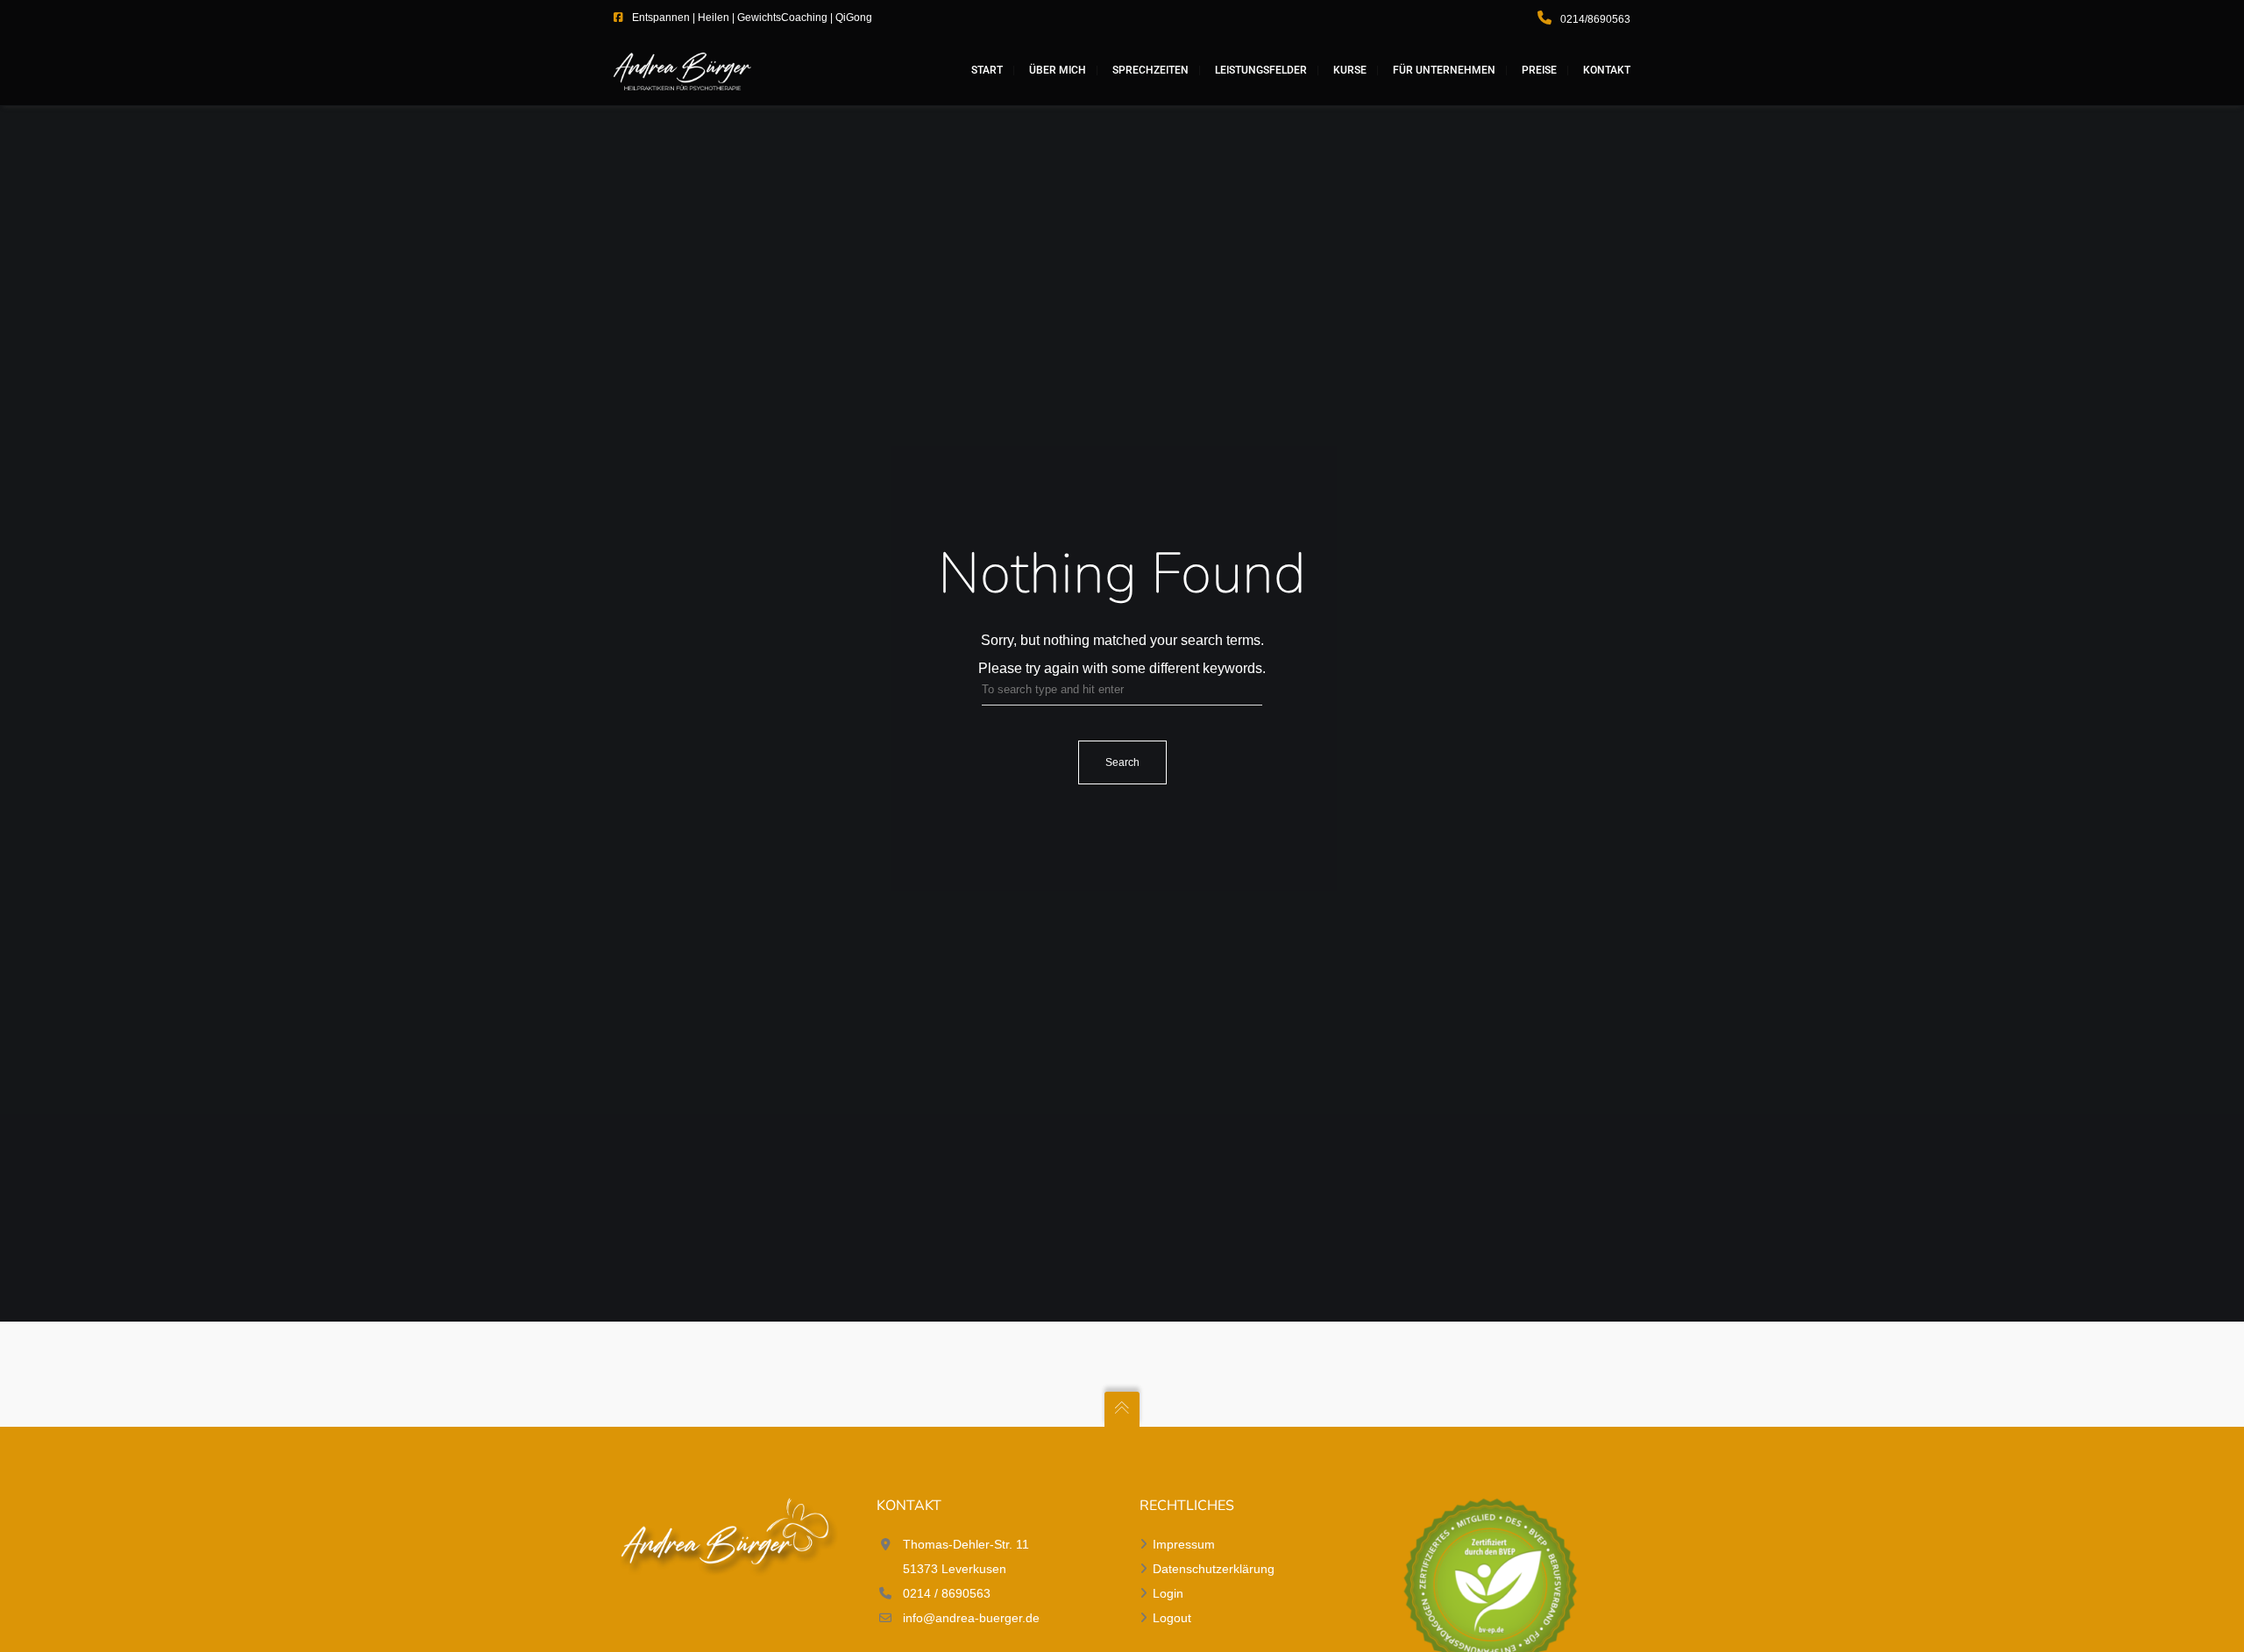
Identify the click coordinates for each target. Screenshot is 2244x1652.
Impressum (1184, 1544)
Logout (1172, 1618)
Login (1168, 1593)
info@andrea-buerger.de (971, 1618)
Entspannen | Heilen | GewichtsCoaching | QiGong (752, 18)
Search (1122, 762)
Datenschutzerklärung (1214, 1569)
